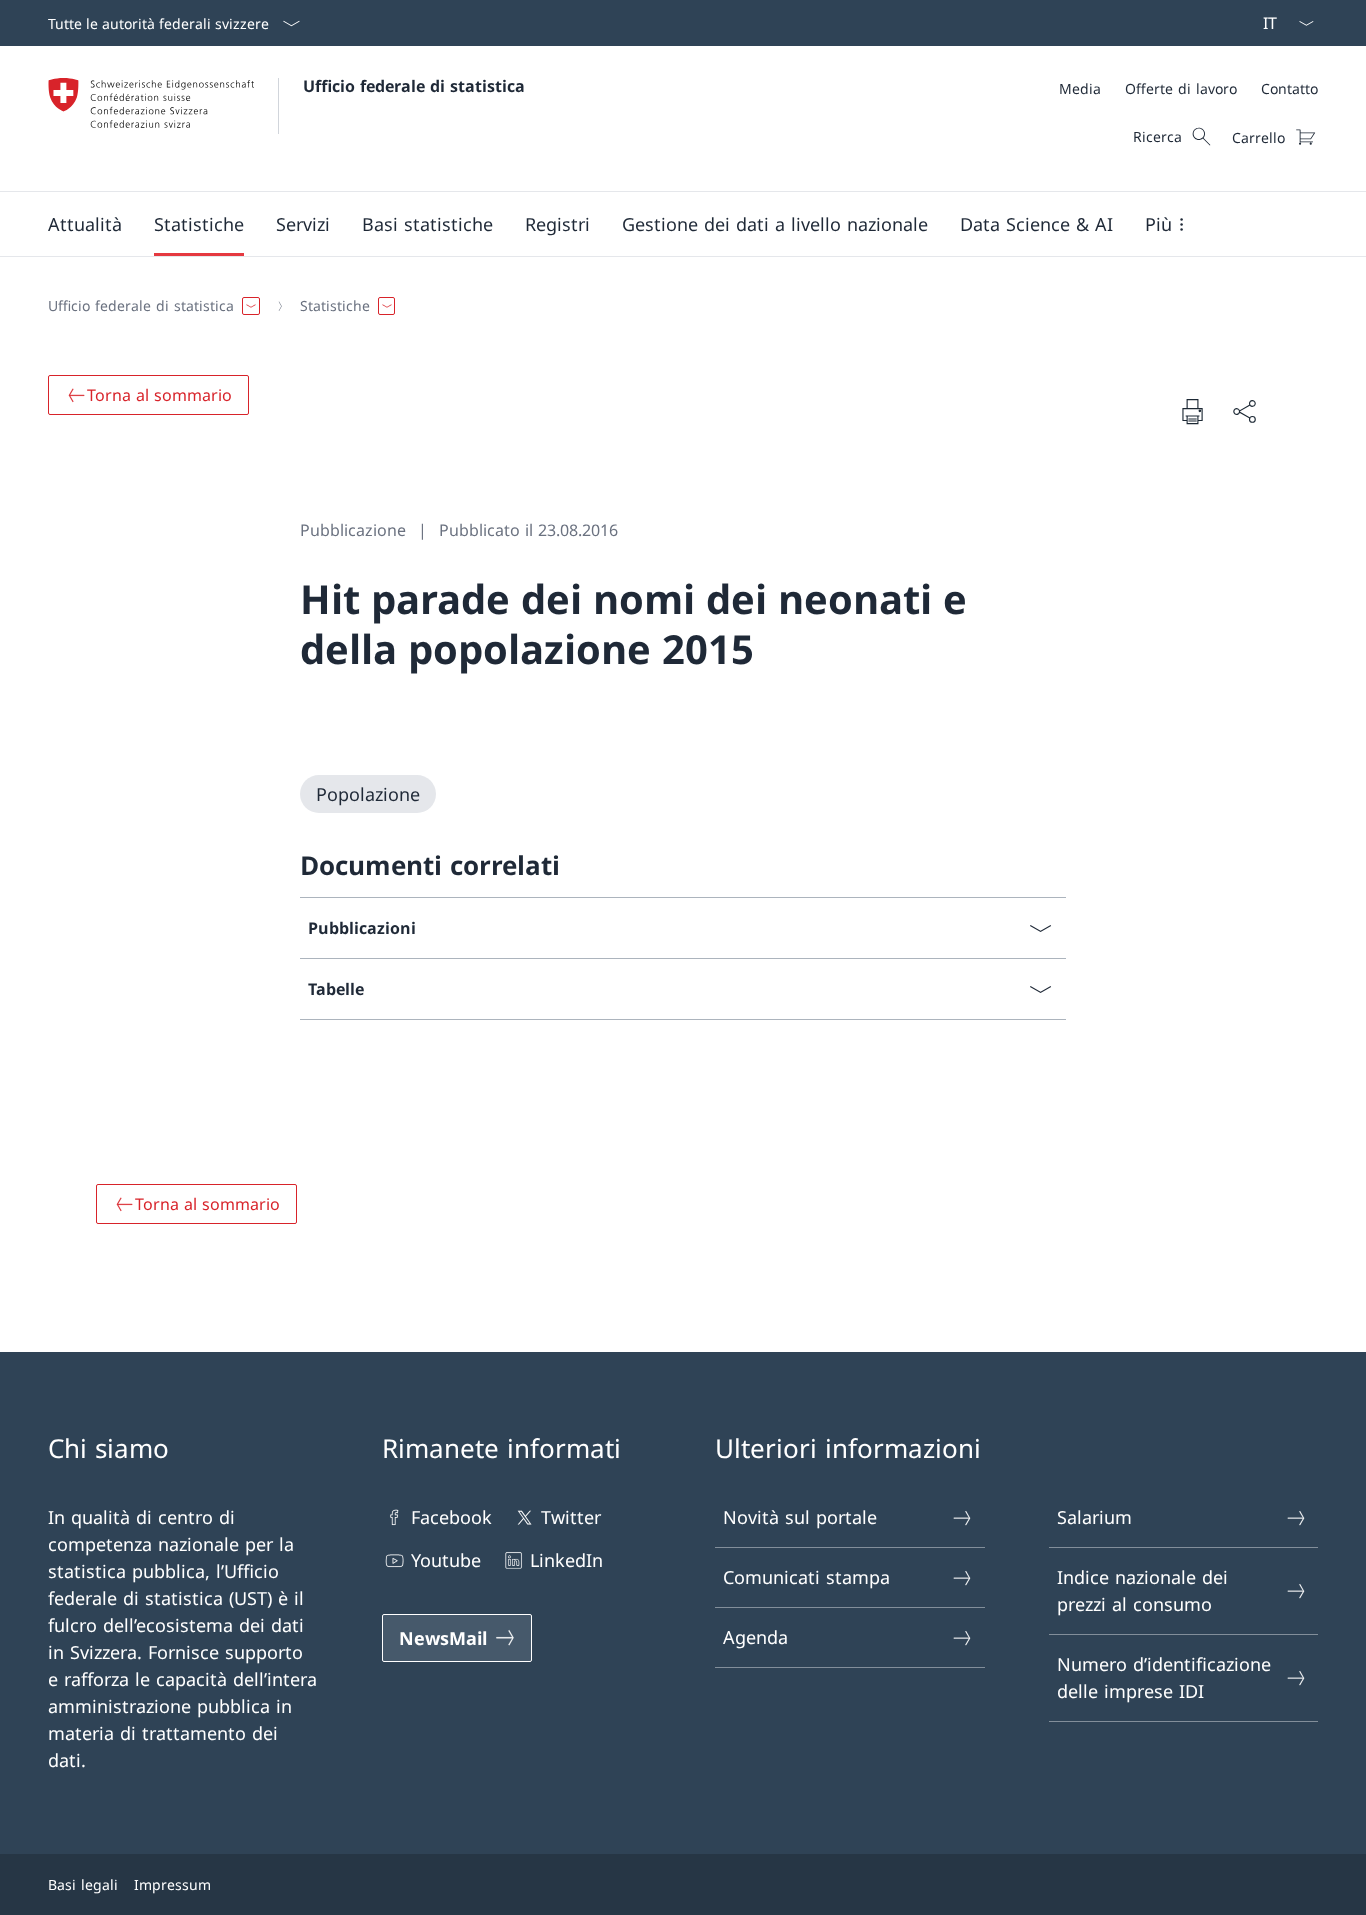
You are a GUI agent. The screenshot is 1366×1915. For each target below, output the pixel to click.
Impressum (172, 1884)
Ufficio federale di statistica (414, 86)
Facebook (451, 1517)
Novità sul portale (800, 1517)
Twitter (571, 1517)
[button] (85, 224)
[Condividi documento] (1244, 411)
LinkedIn (566, 1560)
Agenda (755, 1637)
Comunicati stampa (806, 1577)
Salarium (1094, 1517)
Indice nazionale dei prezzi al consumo (1142, 1590)
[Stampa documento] (1192, 411)
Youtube (446, 1560)
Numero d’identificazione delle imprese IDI (1164, 1677)
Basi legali (83, 1884)
